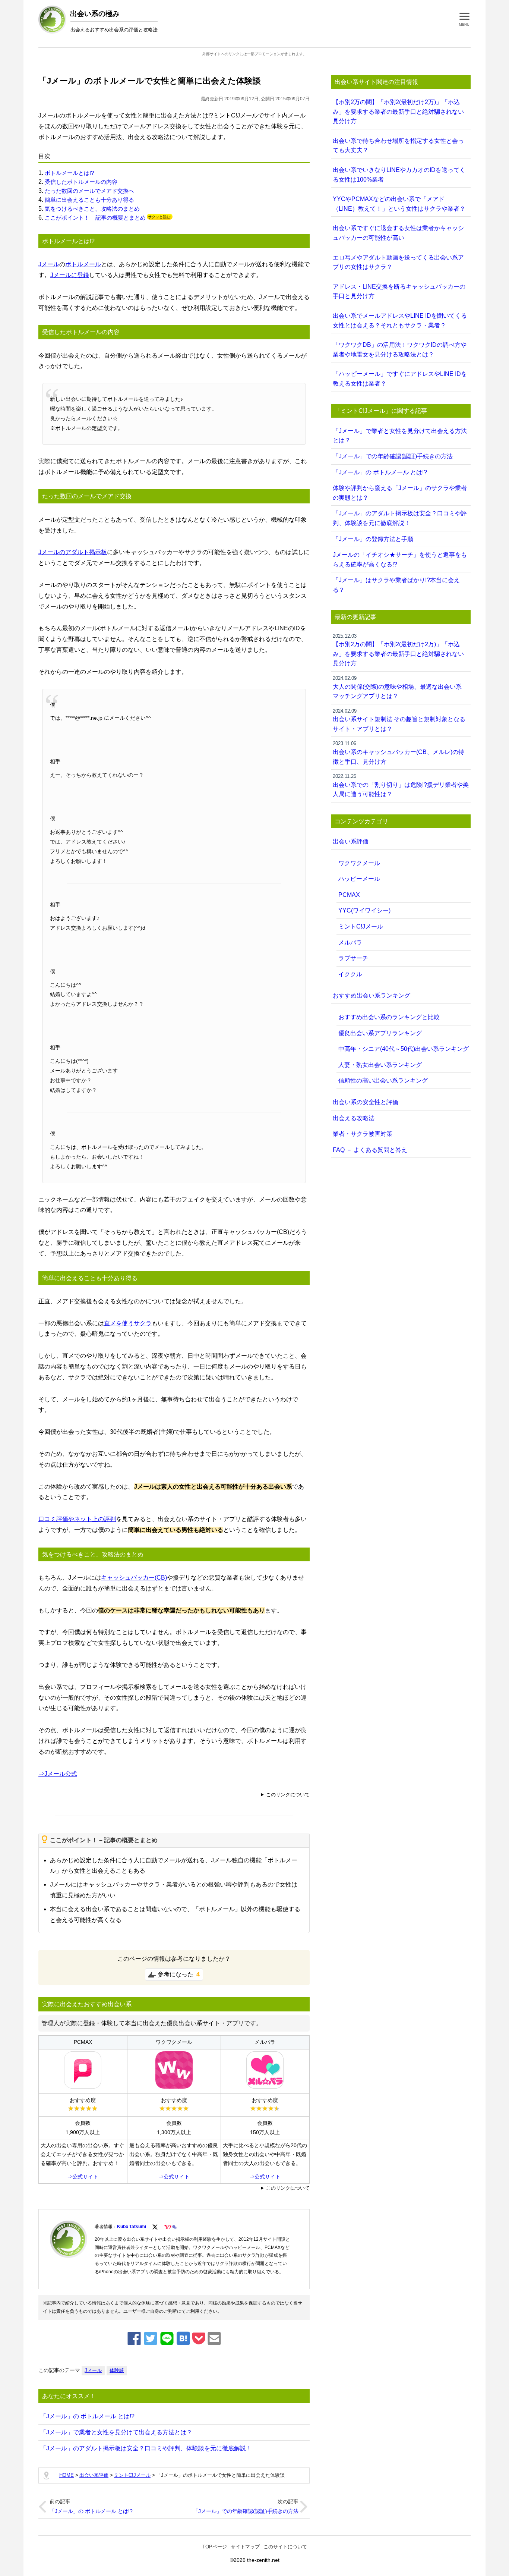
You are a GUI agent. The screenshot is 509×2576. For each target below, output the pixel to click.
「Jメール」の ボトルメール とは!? (87, 2416)
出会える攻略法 (354, 1118)
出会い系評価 (351, 841)
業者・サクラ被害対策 (363, 1134)
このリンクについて (288, 1795)
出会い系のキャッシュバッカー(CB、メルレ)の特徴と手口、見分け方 (399, 753)
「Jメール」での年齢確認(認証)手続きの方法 (246, 2511)
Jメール (49, 264)
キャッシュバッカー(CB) (134, 1578)
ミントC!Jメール (361, 926)
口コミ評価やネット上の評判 (77, 1519)
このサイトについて (285, 2547)
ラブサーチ (353, 958)
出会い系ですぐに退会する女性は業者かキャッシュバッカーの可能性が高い (398, 233)
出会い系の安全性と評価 (366, 1102)
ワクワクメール (359, 863)
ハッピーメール (359, 879)
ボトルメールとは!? (69, 173)
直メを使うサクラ (128, 1323)
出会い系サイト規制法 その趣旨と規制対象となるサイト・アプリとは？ (399, 720)
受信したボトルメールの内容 (81, 182)
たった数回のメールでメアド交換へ (89, 191)
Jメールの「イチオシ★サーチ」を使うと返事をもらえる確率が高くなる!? (400, 560)
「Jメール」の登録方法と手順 (373, 539)
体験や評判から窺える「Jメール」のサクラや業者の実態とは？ (400, 493)
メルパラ (350, 943)
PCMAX (349, 895)
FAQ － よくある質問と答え (370, 1150)
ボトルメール (83, 264)
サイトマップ (245, 2547)
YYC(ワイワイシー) (364, 910)
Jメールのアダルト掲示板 (73, 552)
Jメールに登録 (70, 275)
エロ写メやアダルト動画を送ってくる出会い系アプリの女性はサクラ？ (398, 262)
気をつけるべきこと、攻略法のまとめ (92, 209)
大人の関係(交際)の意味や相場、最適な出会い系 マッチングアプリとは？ (397, 687)
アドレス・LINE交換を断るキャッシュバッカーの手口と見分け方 (399, 291)
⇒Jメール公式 (58, 1774)
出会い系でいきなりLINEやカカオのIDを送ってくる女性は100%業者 (399, 175)
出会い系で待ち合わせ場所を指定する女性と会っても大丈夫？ (398, 146)
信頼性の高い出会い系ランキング (383, 1080)
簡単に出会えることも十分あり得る (89, 200)
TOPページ (215, 2547)
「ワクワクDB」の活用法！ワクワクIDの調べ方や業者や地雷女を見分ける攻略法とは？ (400, 350)
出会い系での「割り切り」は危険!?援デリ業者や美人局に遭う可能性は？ (401, 785)
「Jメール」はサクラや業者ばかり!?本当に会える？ (396, 585)
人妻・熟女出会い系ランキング (380, 1065)
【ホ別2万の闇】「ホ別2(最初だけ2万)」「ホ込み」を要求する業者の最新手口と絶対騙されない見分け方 (398, 111)
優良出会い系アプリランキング (380, 1033)
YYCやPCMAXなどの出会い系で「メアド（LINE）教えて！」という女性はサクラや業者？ (399, 204)
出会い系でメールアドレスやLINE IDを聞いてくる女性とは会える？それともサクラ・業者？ (400, 321)
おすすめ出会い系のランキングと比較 (389, 1017)
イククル (350, 974)
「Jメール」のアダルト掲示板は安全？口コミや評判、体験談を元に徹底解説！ (146, 2448)
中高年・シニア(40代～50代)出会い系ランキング (404, 1049)
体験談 (117, 2370)
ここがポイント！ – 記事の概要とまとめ (95, 218)
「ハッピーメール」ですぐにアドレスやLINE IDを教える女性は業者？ (400, 379)
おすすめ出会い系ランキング (372, 995)
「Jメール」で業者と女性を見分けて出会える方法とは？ (116, 2432)
